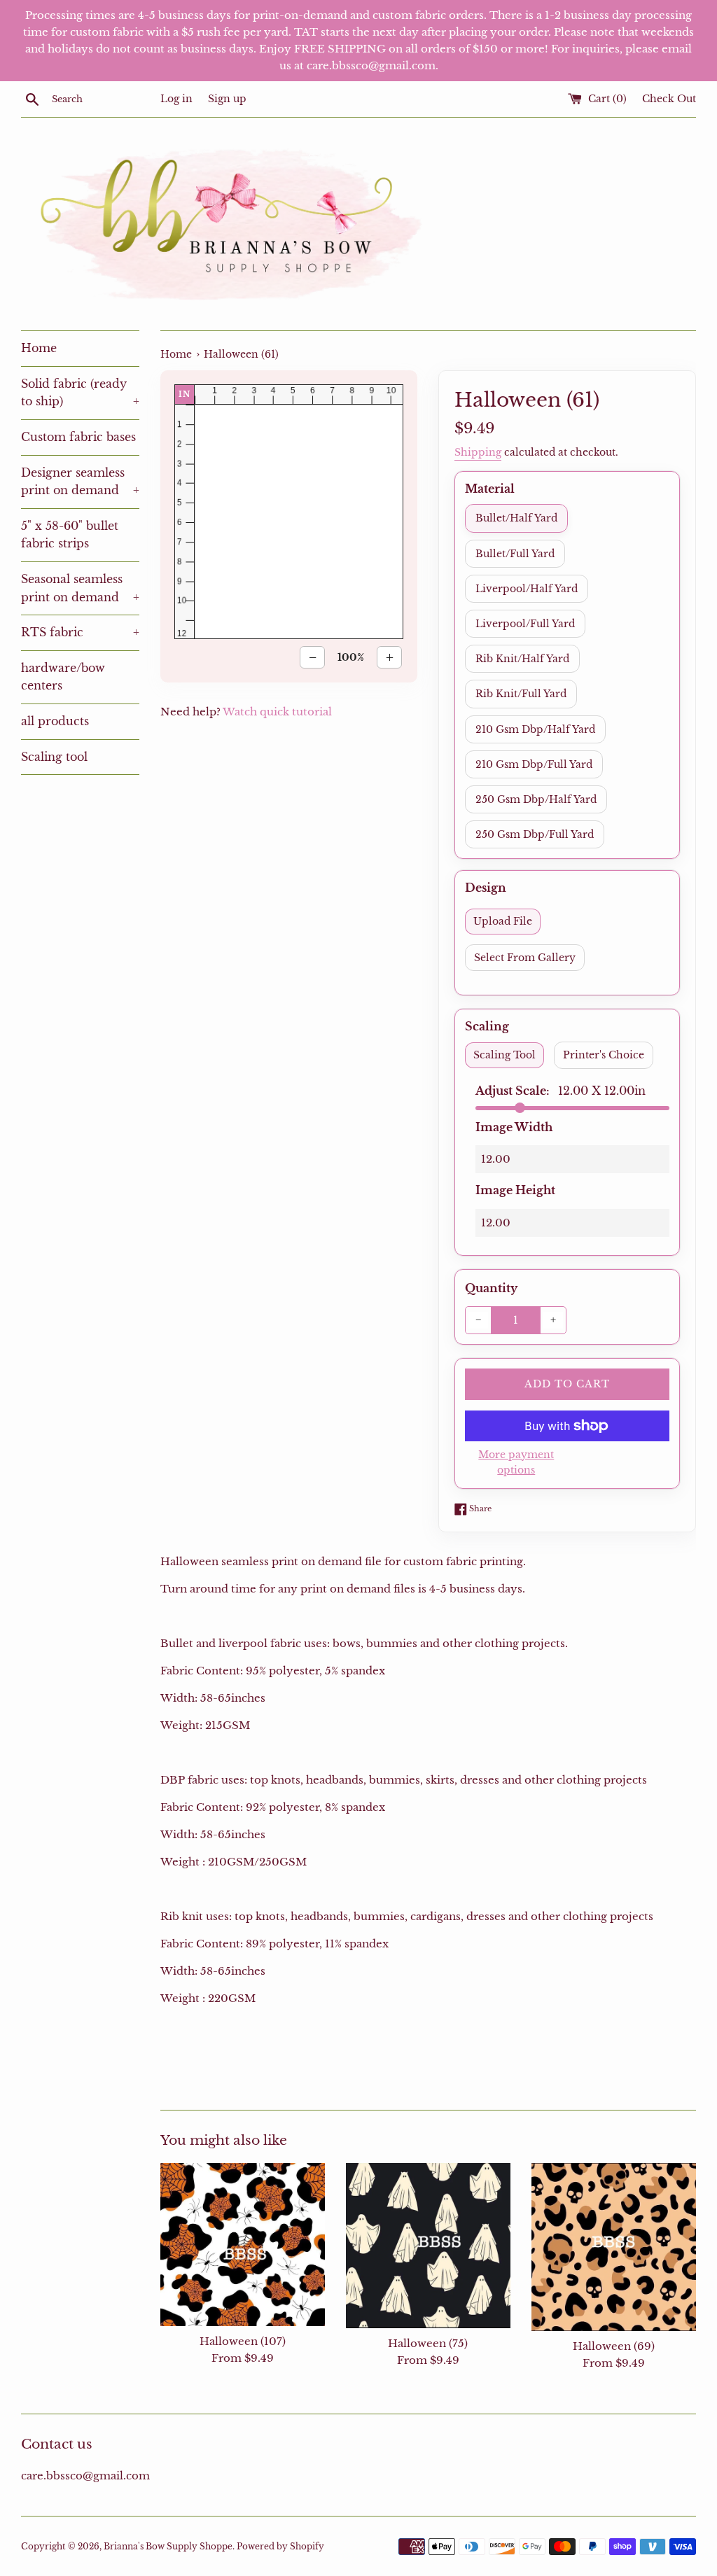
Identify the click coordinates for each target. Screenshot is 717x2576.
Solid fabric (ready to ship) (80, 393)
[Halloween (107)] (243, 2245)
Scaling (487, 1026)
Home (39, 348)
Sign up (227, 99)
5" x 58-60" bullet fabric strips (70, 535)
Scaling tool (54, 757)
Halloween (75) (428, 2343)
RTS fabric (80, 632)
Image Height (515, 1190)
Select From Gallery (525, 958)
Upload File (503, 921)
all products (55, 721)
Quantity (491, 1288)
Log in (176, 99)
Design (486, 888)
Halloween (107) (243, 2341)
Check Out (669, 99)
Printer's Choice (604, 1055)
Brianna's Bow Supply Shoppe (168, 2546)
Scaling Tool (504, 1055)
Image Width (514, 1127)
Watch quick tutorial (277, 712)
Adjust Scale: (561, 1091)
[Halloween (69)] (614, 2247)
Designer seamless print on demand (80, 482)
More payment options (516, 1462)
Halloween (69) (614, 2346)
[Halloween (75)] (428, 2246)
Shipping (478, 452)
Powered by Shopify (280, 2546)
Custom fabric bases (78, 437)
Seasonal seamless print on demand (80, 588)
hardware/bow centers (63, 677)
